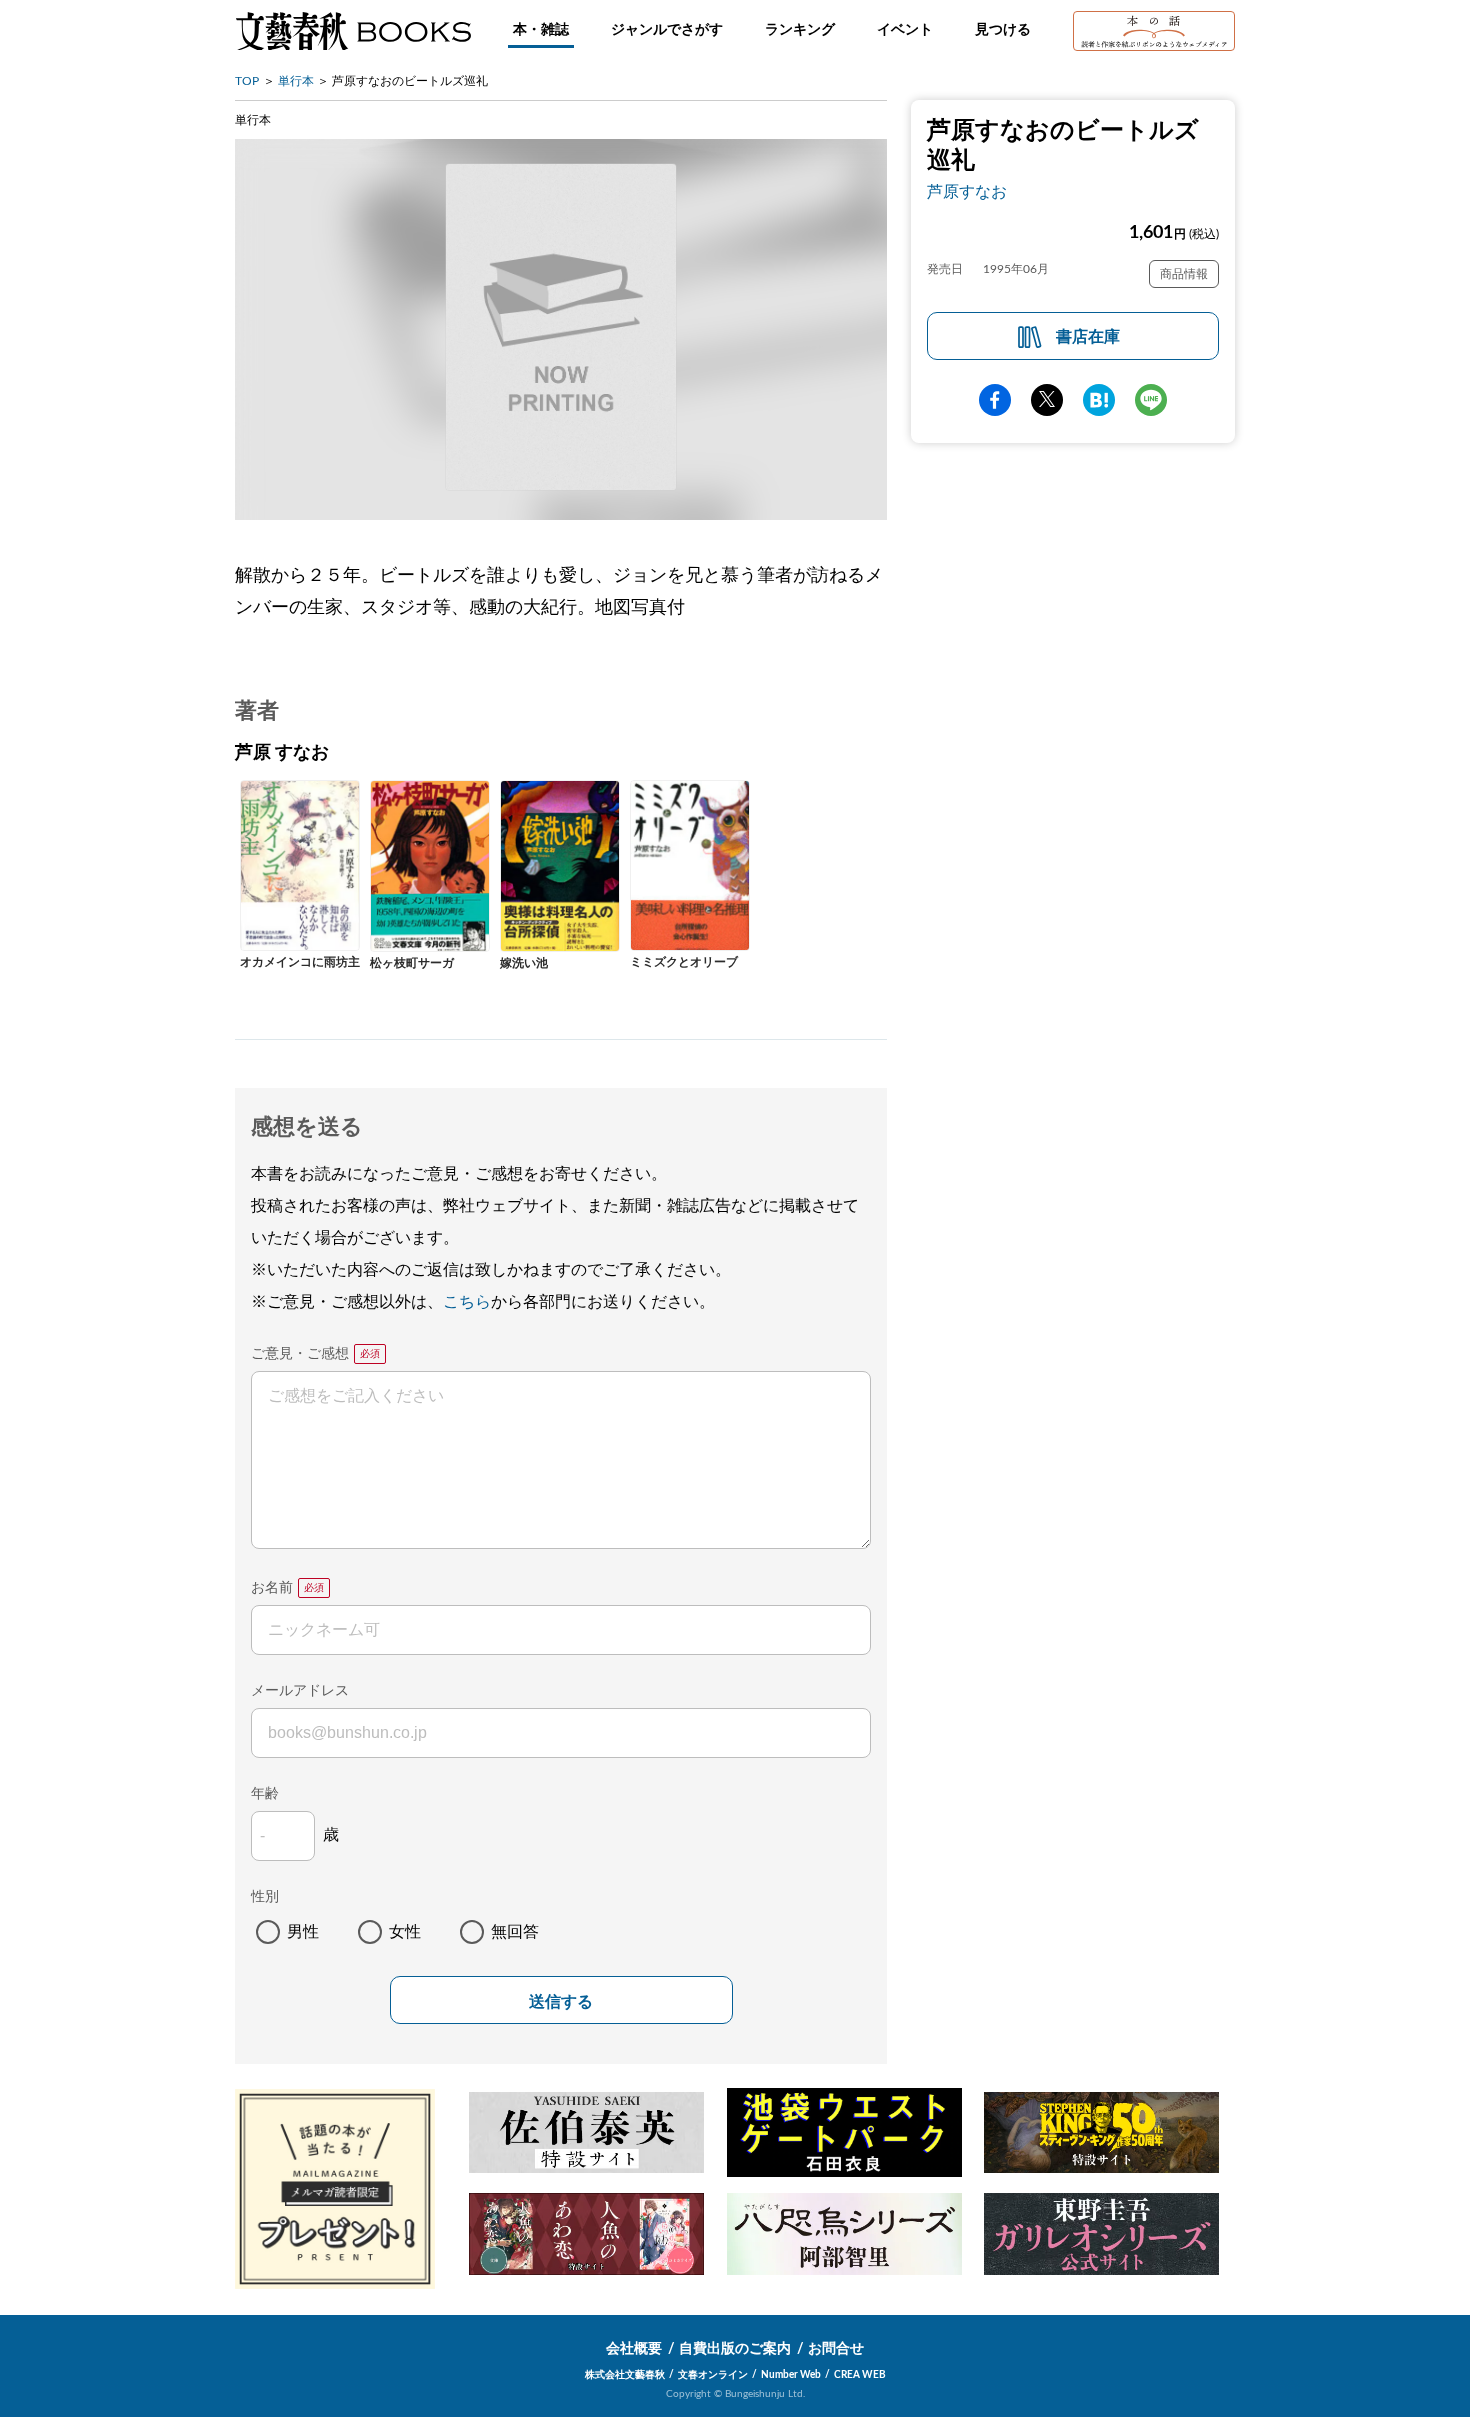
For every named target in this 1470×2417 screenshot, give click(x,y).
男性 (303, 1932)
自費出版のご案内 (735, 2349)
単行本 (296, 81)
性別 (265, 1897)
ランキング (800, 30)
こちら (467, 1302)
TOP (247, 81)
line (1151, 400)
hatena (1099, 400)
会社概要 (634, 2349)
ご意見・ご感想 (300, 1354)
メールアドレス (300, 1691)
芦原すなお (967, 192)
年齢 (265, 1794)
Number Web (791, 2375)
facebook (995, 400)
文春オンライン (713, 2375)
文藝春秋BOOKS (353, 31)
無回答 (515, 1932)
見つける (1003, 30)
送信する (561, 2001)
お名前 (272, 1588)
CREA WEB (860, 2375)
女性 (405, 1932)
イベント (905, 30)
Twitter (1047, 400)
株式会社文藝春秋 (625, 2375)
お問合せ (836, 2349)
